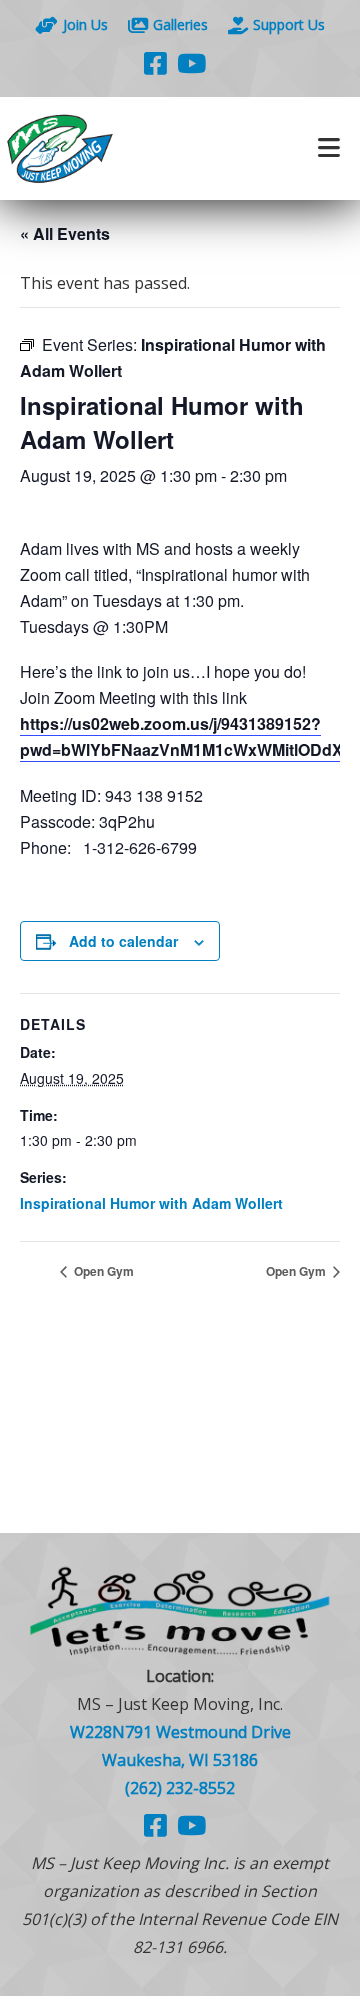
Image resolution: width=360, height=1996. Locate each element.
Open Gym (102, 1271)
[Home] (90, 148)
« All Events (65, 233)
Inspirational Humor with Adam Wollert (151, 1203)
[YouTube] (191, 63)
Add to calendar (123, 941)
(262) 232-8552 (180, 1788)
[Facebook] (155, 63)
